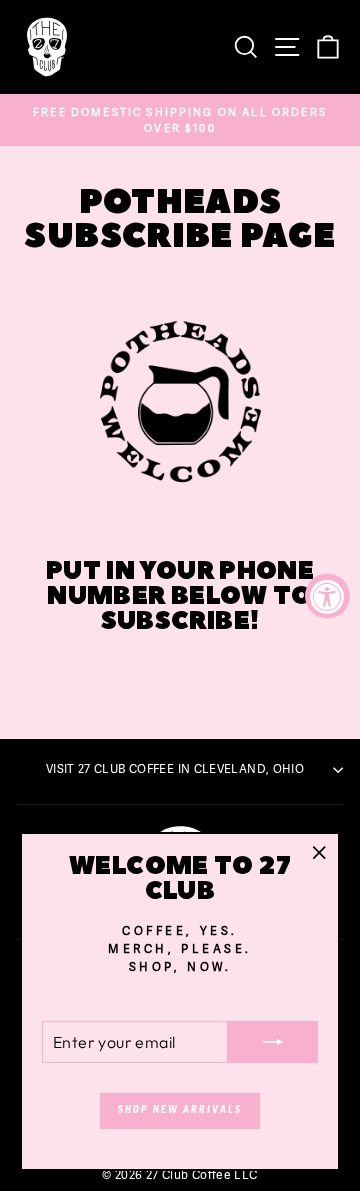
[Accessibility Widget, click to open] (327, 595)
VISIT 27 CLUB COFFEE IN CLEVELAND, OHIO (175, 769)
